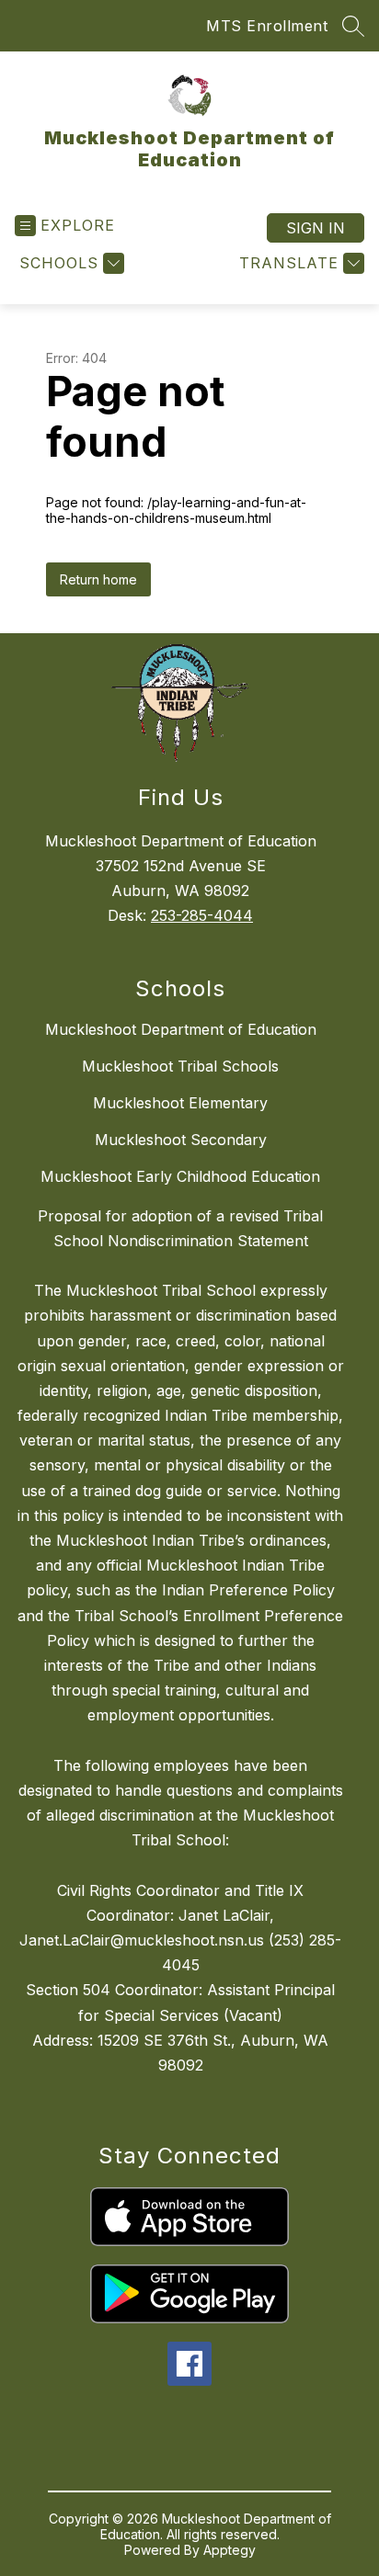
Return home (98, 579)
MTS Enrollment (267, 26)
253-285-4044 (202, 915)
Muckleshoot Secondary (181, 1140)
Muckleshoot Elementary (180, 1103)
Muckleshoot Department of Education (181, 1029)
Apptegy (230, 2550)
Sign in (316, 228)
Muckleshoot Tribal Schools (180, 1066)
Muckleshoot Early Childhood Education (180, 1176)
